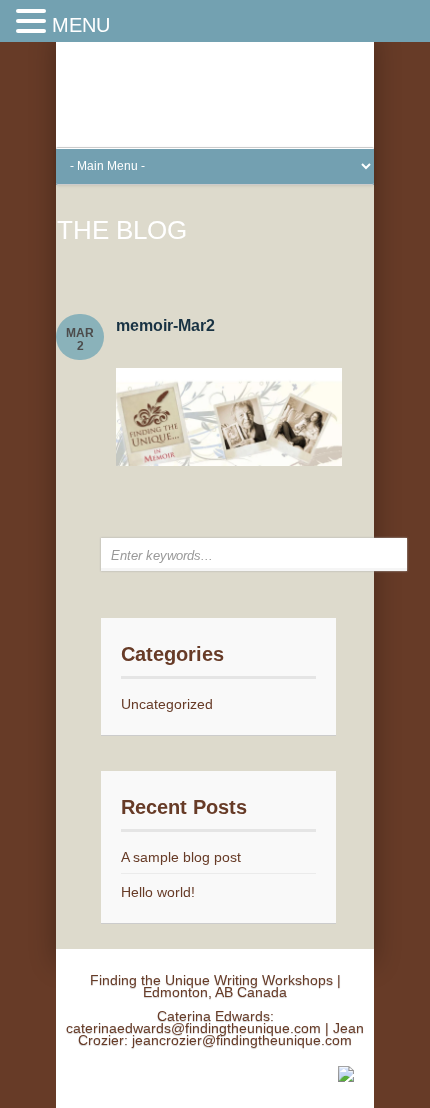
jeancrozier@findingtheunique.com (242, 1040)
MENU (81, 25)
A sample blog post (181, 857)
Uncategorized (167, 704)
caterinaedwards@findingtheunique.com (193, 1028)
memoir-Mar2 (165, 325)
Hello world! (158, 892)
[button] (34, 22)
